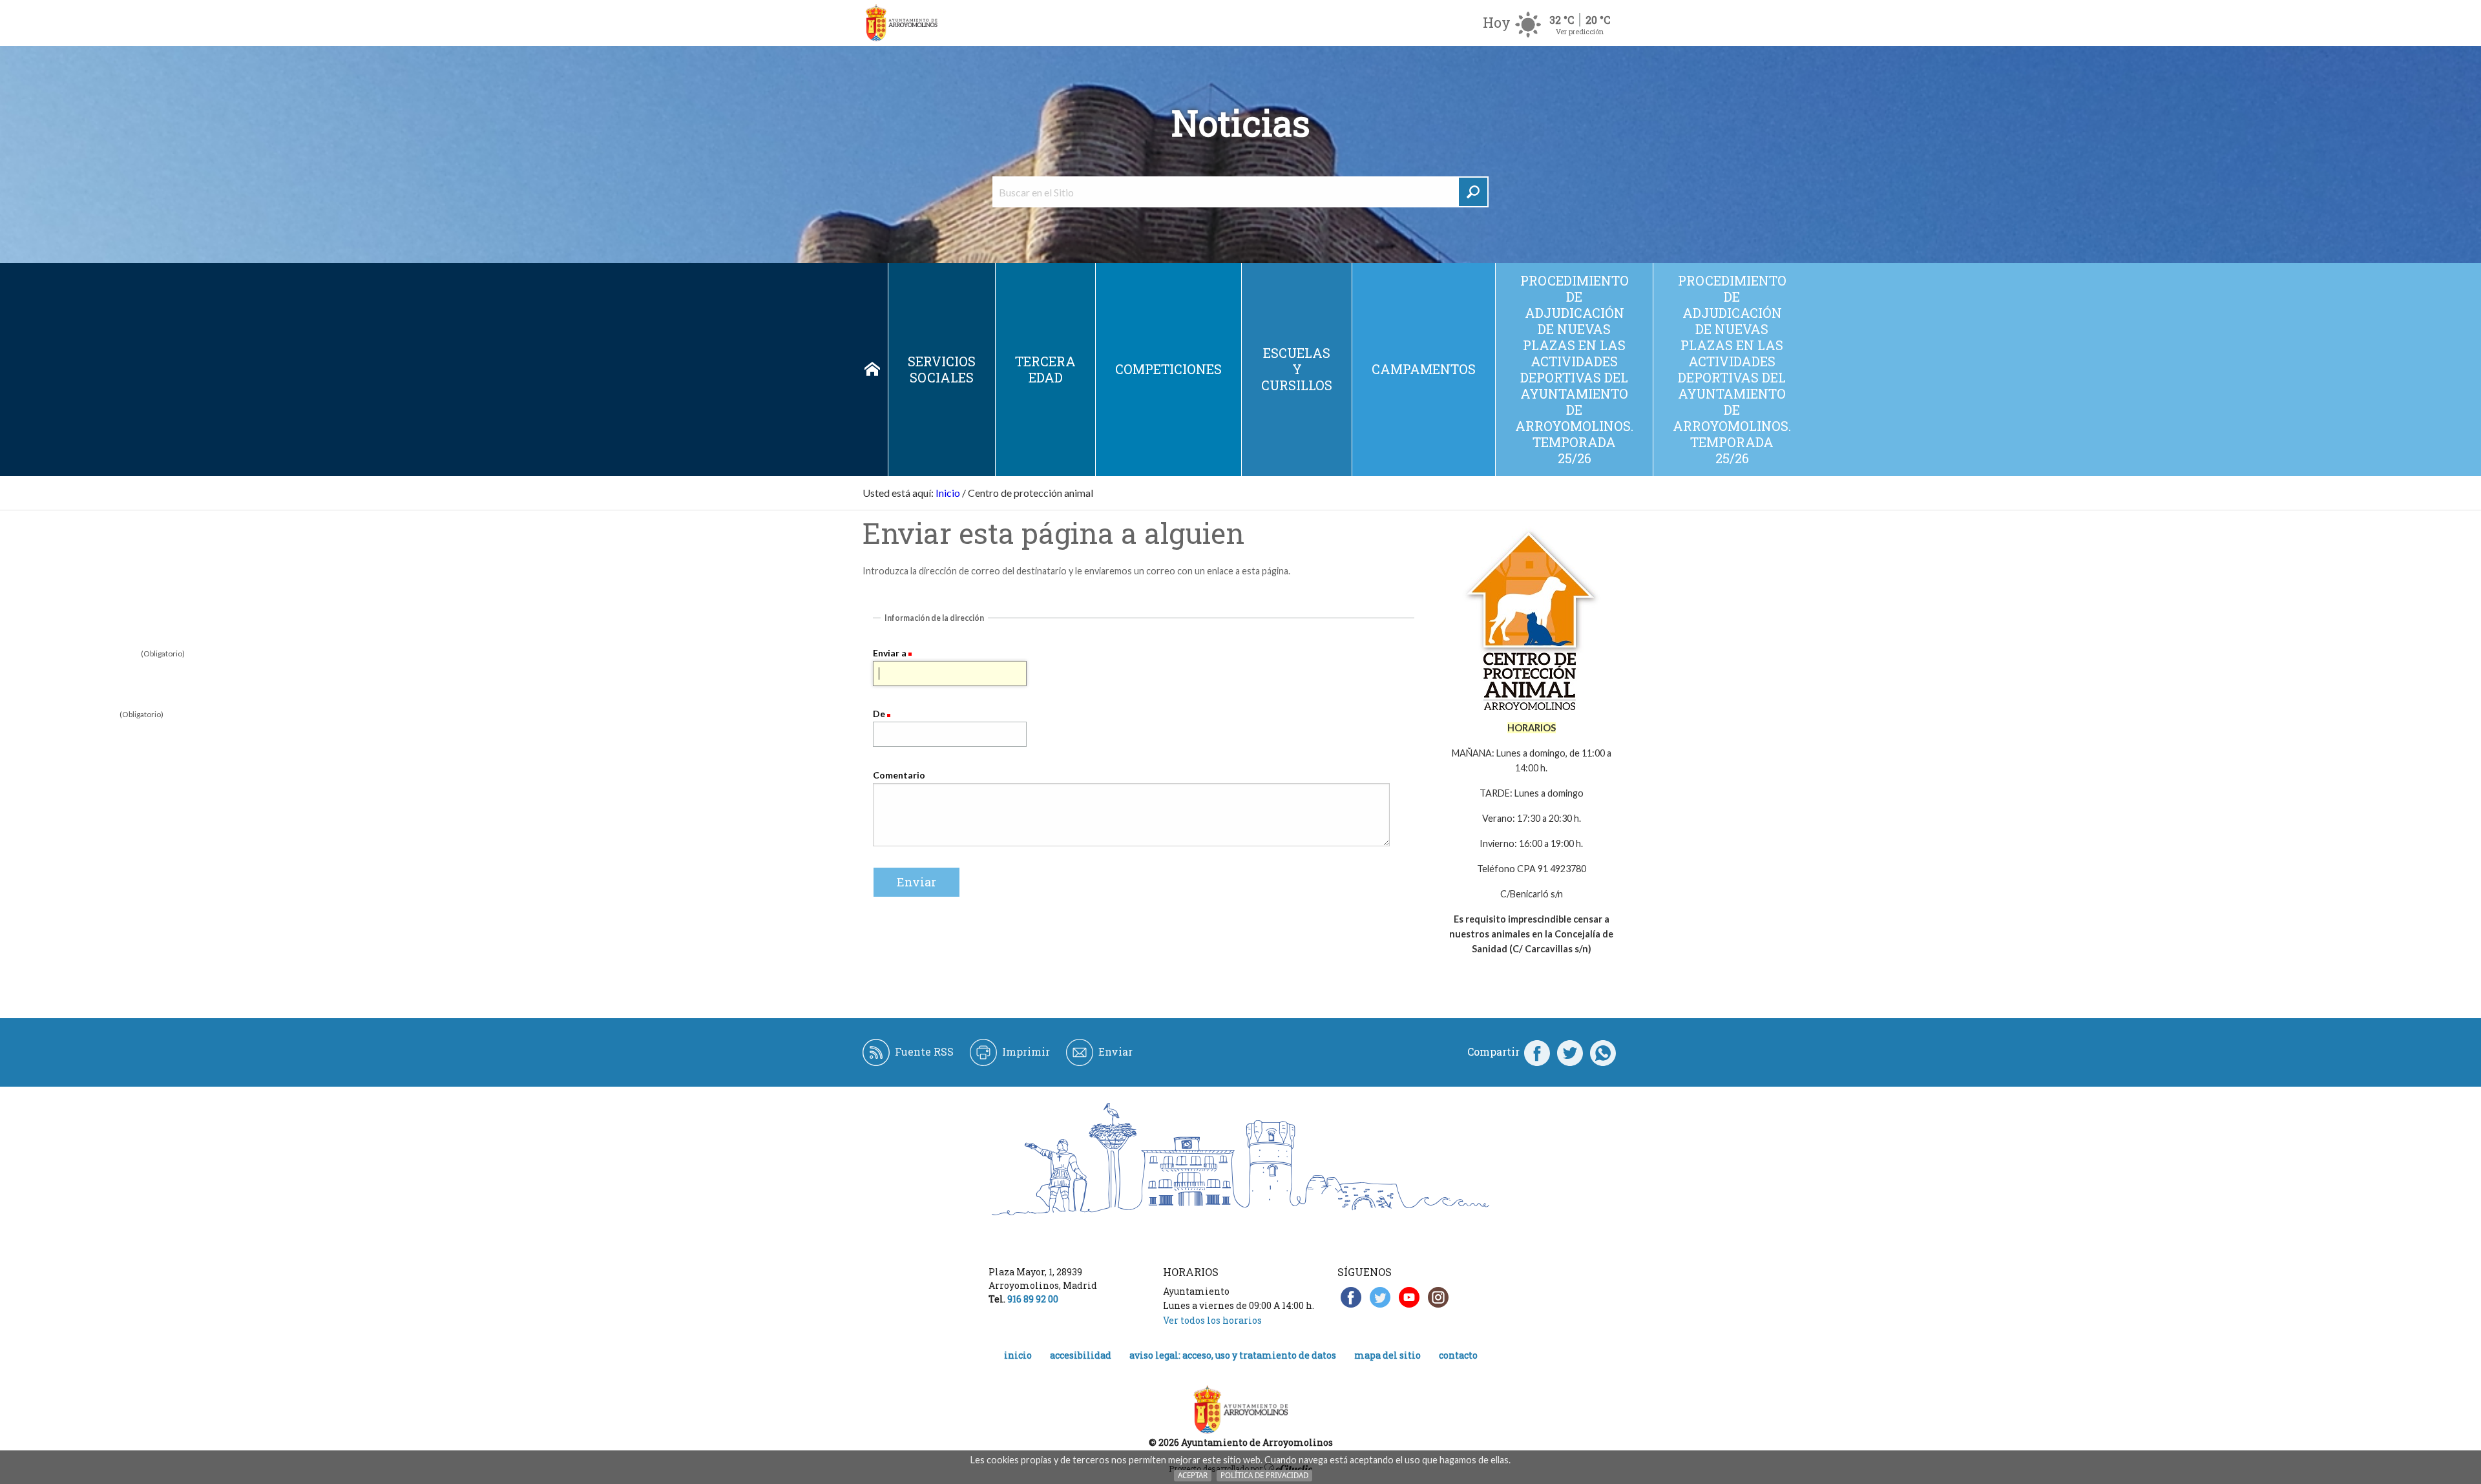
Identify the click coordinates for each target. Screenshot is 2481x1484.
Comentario (899, 775)
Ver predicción (1580, 31)
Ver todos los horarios (1212, 1320)
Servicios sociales (942, 369)
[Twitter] (1570, 1052)
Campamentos (1424, 369)
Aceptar (1193, 1475)
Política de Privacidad (1264, 1475)
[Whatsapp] (1603, 1052)
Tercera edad (1045, 369)
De (879, 714)
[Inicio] (901, 23)
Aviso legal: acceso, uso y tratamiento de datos (1233, 1355)
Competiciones (1168, 369)
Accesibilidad (1081, 1355)
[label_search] (1473, 192)
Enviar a (890, 653)
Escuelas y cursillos (1297, 369)
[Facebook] (1537, 1052)
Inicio (872, 370)
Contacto (1458, 1355)
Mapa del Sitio (1387, 1355)
